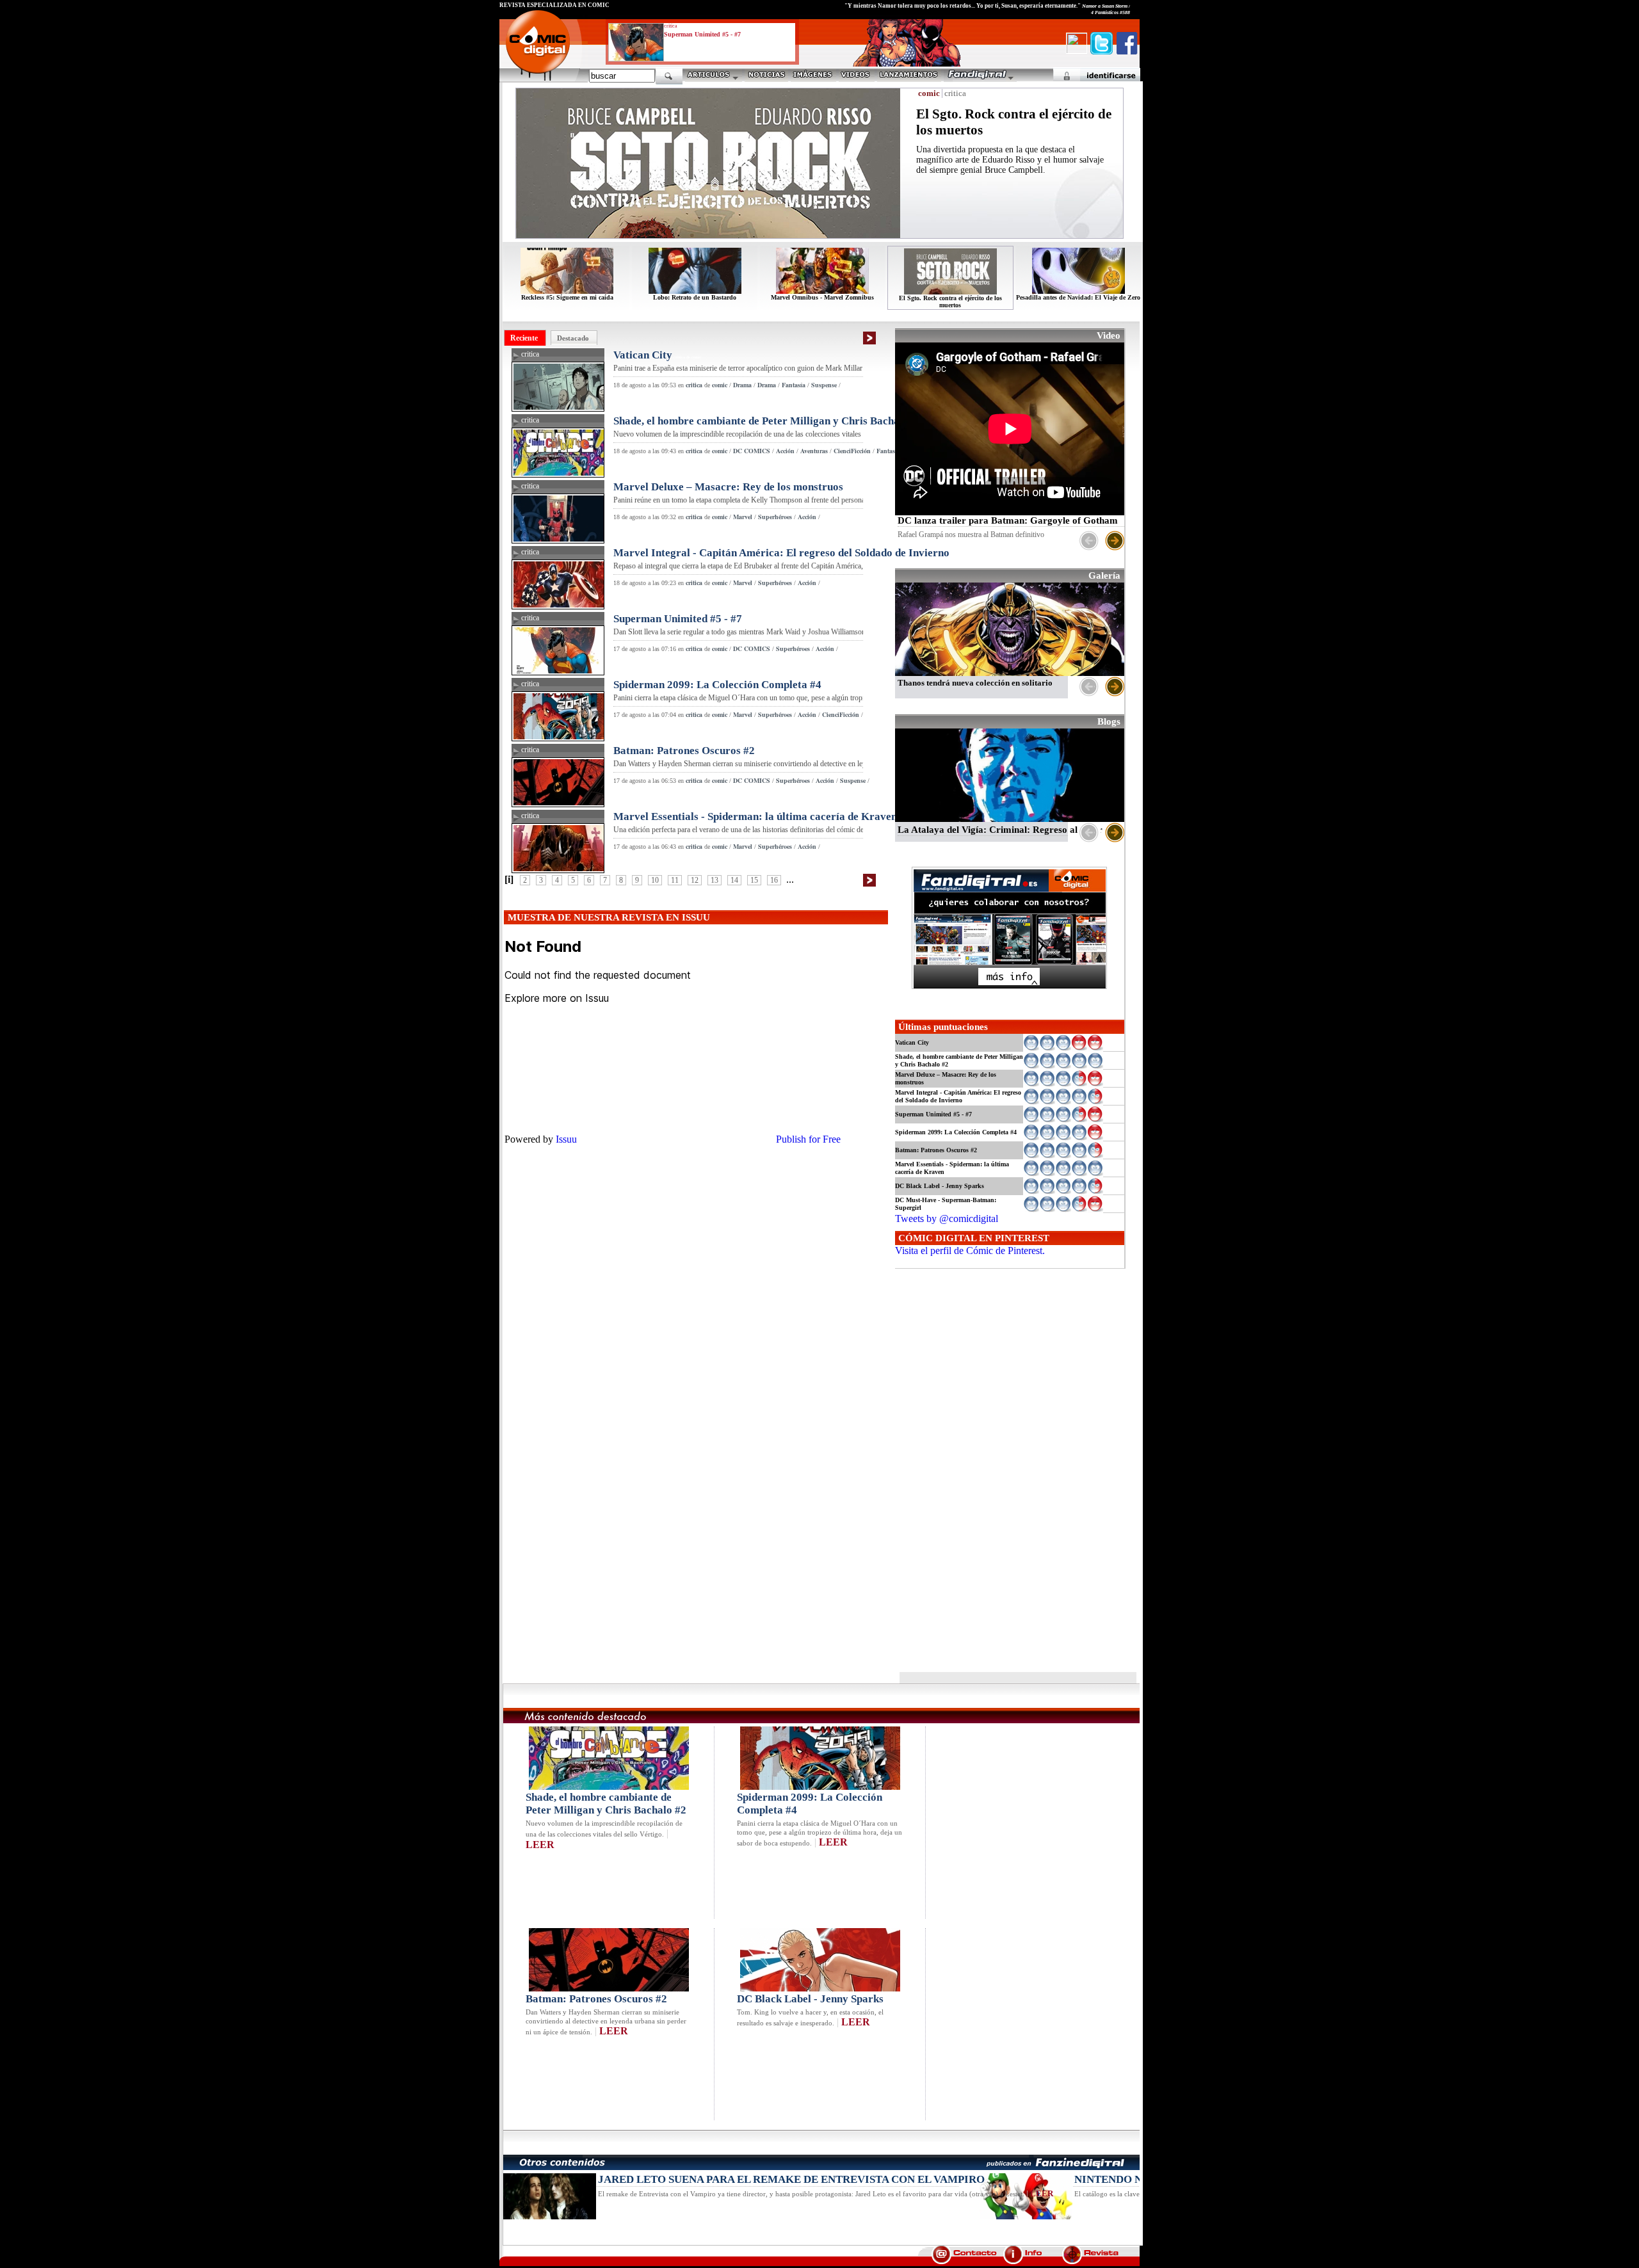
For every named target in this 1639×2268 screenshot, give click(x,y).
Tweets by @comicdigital (947, 1218)
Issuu (566, 1139)
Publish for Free (808, 1139)
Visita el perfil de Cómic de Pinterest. (970, 1251)
